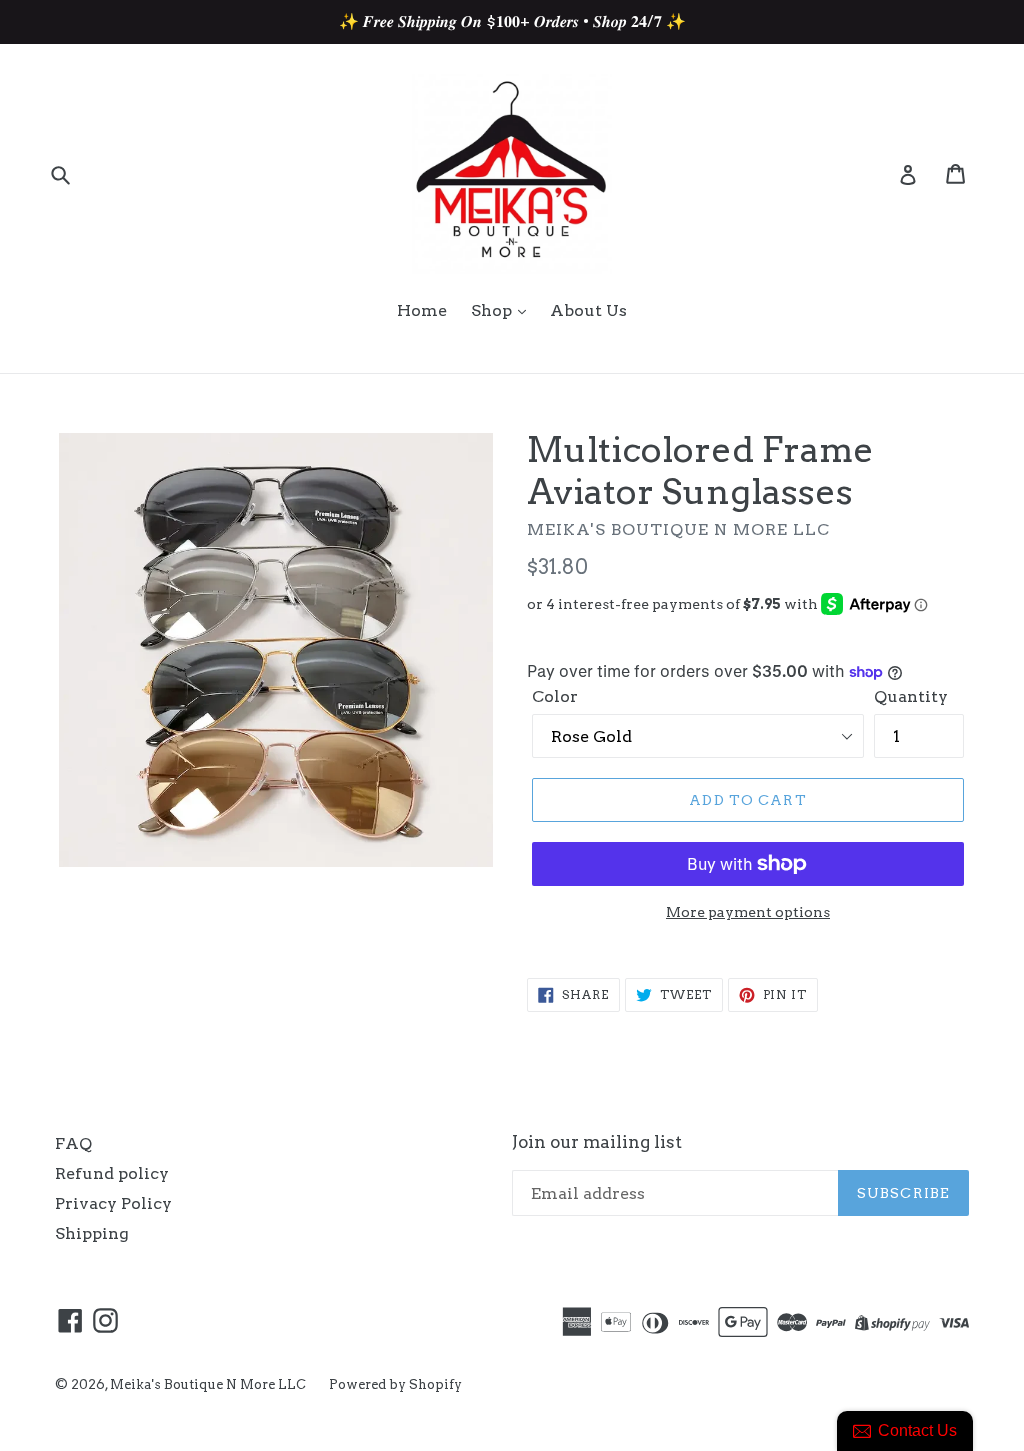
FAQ (73, 1143)
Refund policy (112, 1173)
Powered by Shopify (395, 1384)
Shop (493, 310)
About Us (588, 310)
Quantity (911, 696)
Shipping (92, 1233)
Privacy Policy (113, 1203)
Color (555, 696)
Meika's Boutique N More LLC (209, 1384)
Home (422, 310)
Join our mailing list (597, 1142)
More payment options (748, 912)
